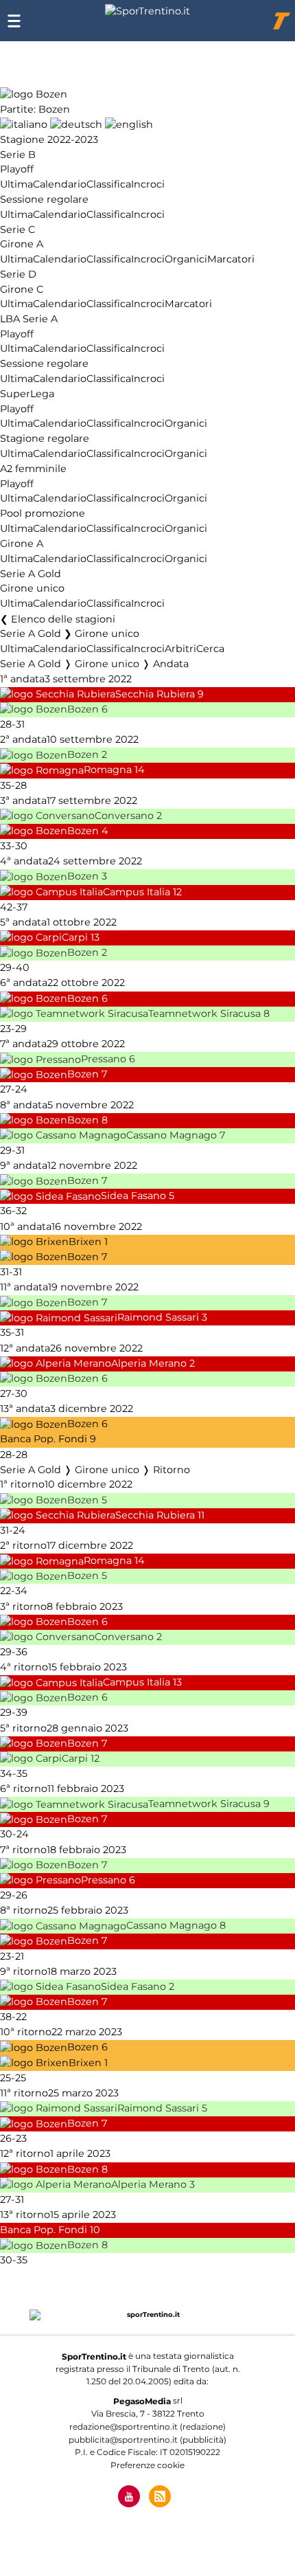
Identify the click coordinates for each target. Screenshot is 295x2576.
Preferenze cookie (147, 2465)
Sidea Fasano (133, 1196)
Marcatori (231, 259)
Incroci (148, 184)
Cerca (210, 649)
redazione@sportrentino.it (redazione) (147, 2427)
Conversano (124, 816)
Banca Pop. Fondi (44, 1440)
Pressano (104, 1060)
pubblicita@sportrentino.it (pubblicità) (147, 2440)
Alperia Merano (149, 1363)
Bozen (83, 709)
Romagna (108, 770)
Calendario (60, 184)
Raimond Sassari (158, 1318)
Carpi (75, 937)
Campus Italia (137, 892)
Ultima (16, 184)
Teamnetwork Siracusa (204, 1013)
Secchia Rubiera (155, 694)
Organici (186, 259)
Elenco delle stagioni (63, 619)
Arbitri (180, 649)
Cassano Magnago (172, 1135)
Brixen (85, 1242)
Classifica (109, 184)
